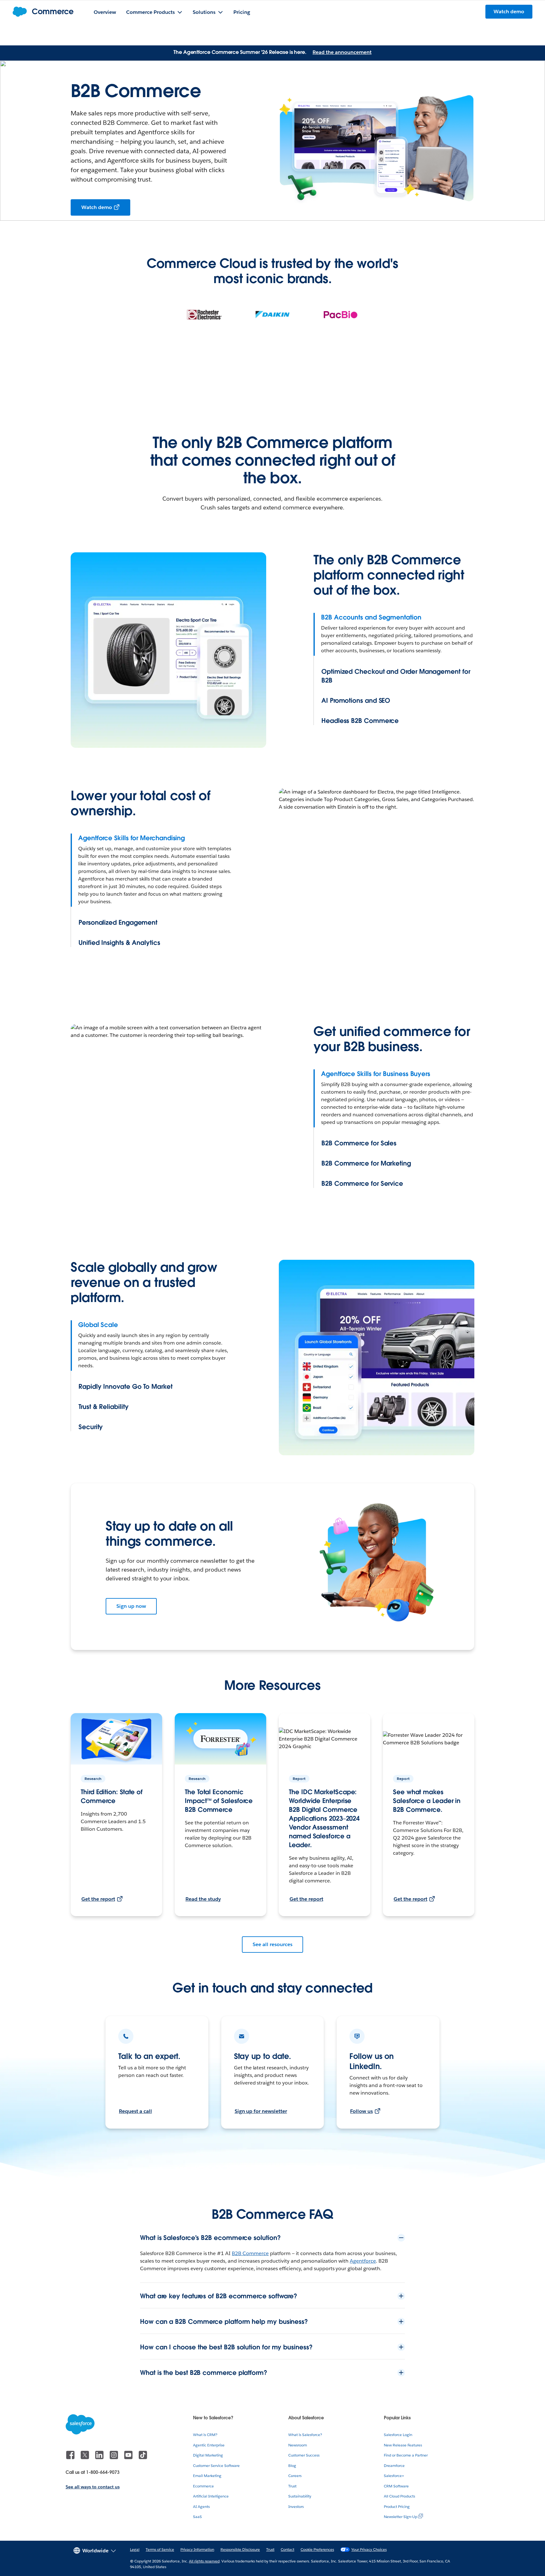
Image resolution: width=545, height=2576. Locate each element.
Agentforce (363, 2261)
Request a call (135, 2111)
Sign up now (131, 1606)
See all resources (272, 1944)
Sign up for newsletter (261, 2111)
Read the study (203, 1899)
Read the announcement (342, 52)
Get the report (98, 1899)
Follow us (361, 2111)
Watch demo (97, 207)
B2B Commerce (250, 2253)
